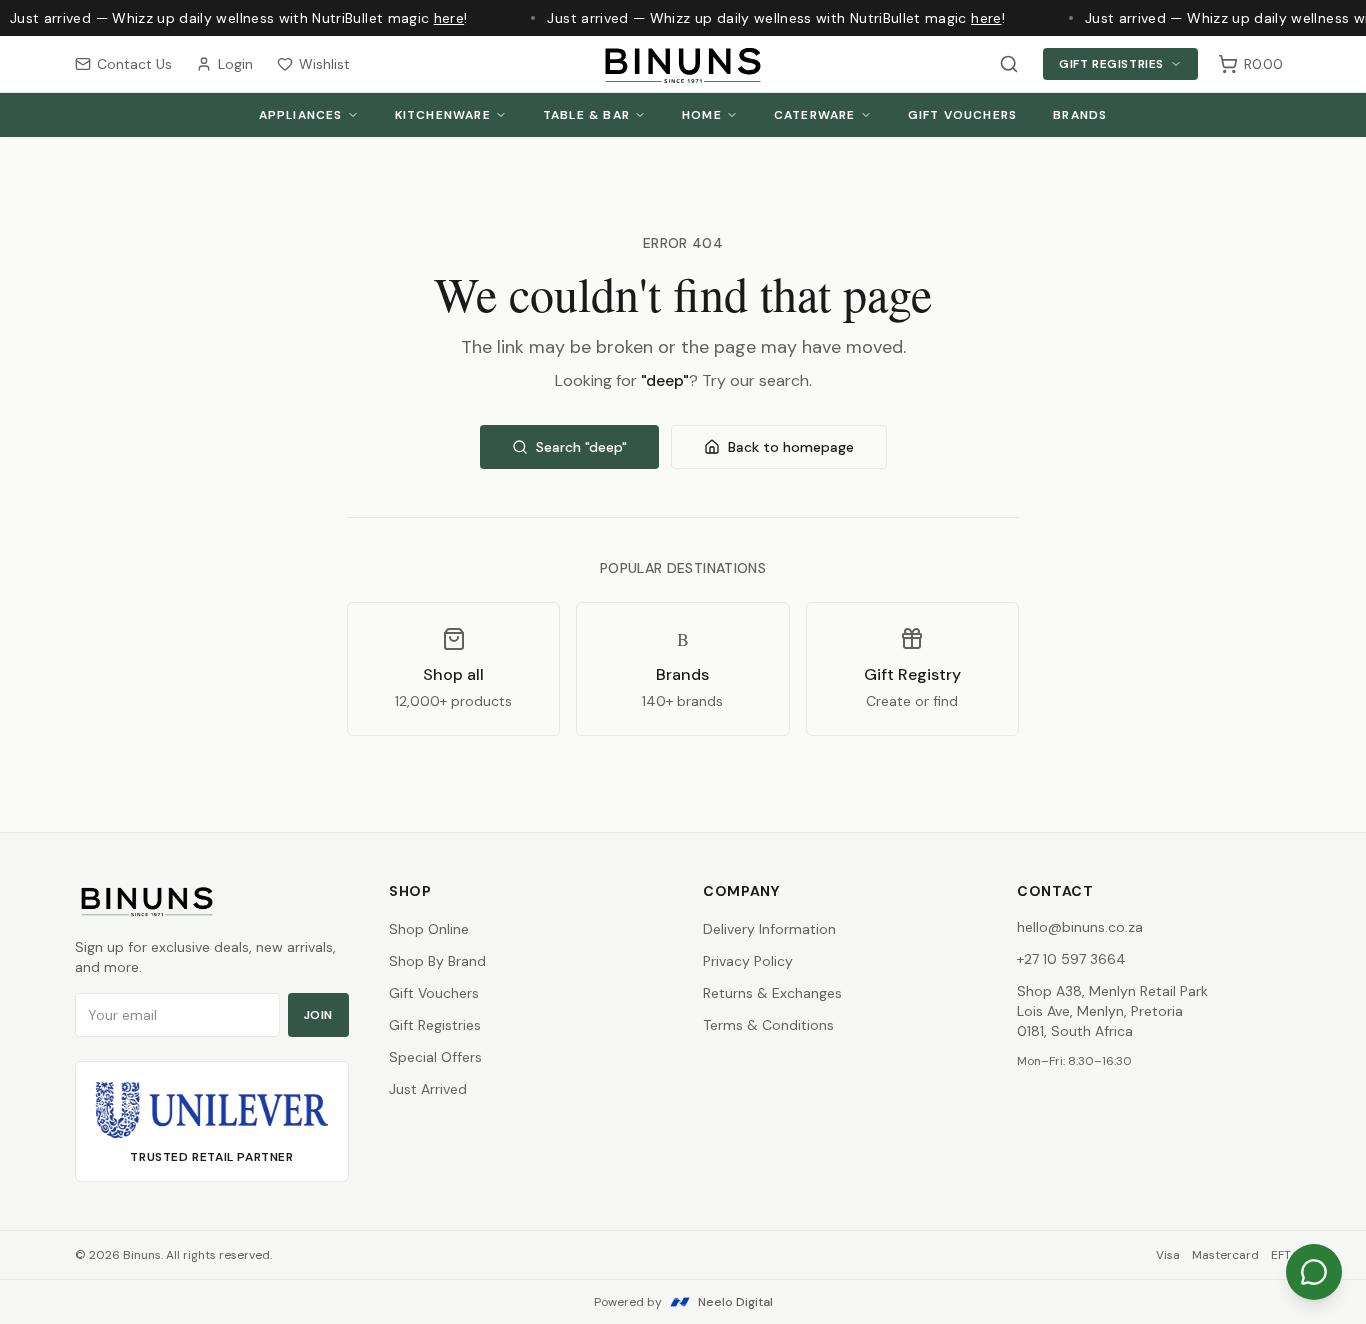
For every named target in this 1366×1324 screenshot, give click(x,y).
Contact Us (134, 64)
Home (702, 115)
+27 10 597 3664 (1071, 959)
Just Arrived (428, 1089)
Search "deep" (581, 447)
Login (235, 64)
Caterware (815, 115)
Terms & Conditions (768, 1025)
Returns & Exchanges (772, 993)
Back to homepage (791, 447)
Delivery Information (769, 929)
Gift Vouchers (963, 115)
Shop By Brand (437, 961)
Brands (1080, 115)
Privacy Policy (748, 961)
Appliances (301, 115)
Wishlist (324, 64)
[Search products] (1009, 64)
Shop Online (429, 929)
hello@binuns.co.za (1080, 927)
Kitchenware (443, 115)
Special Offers (435, 1057)
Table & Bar (586, 115)
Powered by (683, 1302)
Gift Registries (1111, 64)
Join (318, 1015)
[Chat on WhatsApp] (1314, 1272)
